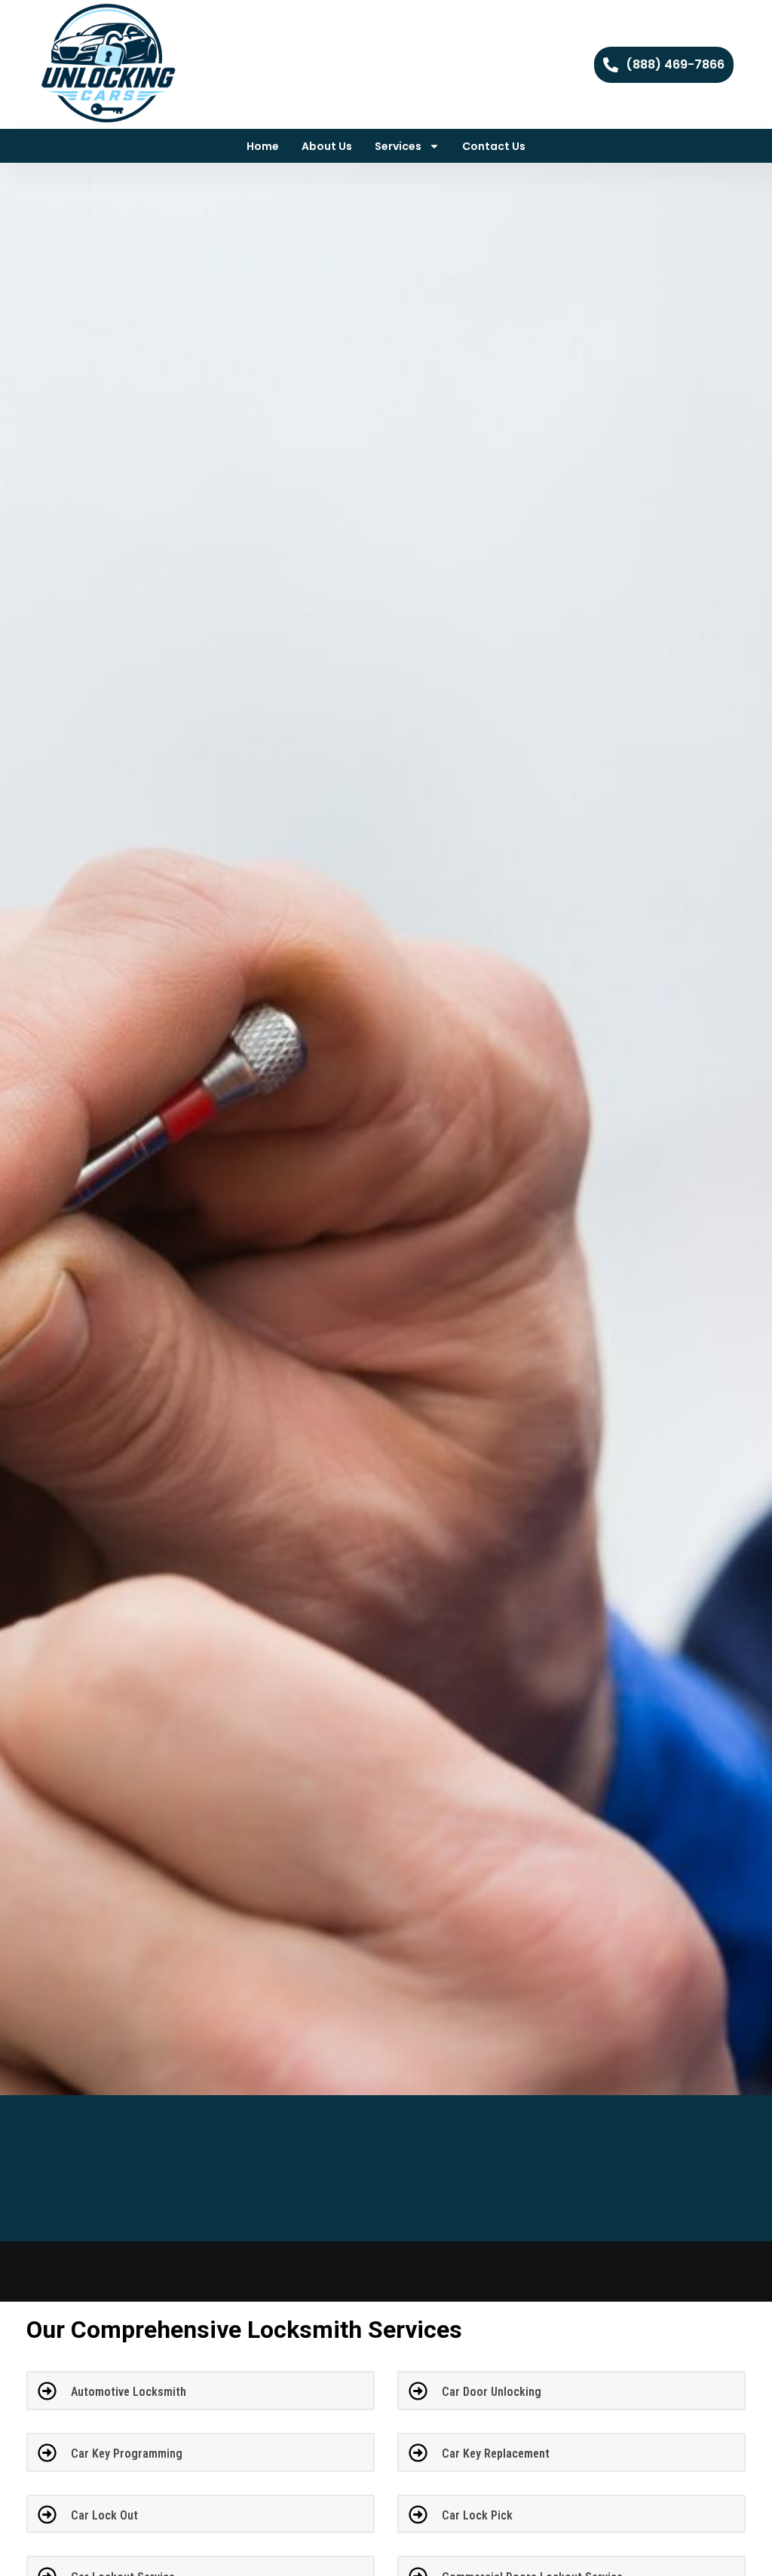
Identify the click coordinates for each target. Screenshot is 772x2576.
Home (263, 146)
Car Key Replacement (496, 2454)
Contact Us (494, 146)
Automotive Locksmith (129, 2392)
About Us (327, 146)
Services (398, 146)
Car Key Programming (127, 2454)
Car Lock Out (104, 2515)
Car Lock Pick (477, 2515)
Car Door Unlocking (492, 2392)
